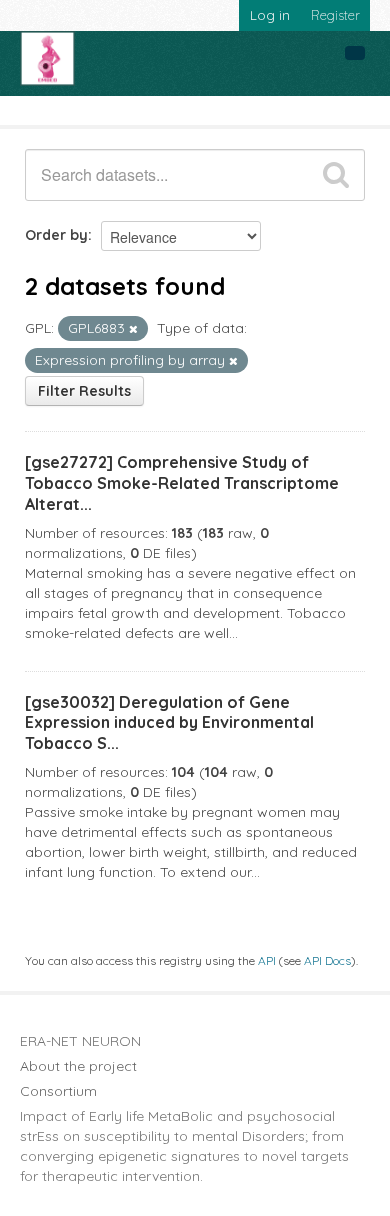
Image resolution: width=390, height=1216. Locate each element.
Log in (270, 15)
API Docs (327, 960)
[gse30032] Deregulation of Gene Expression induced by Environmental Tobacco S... (169, 723)
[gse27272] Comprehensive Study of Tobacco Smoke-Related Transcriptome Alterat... (182, 483)
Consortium (58, 1091)
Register (335, 15)
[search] (336, 175)
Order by (56, 235)
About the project (78, 1066)
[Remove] (133, 329)
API (267, 960)
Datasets (51, 111)
